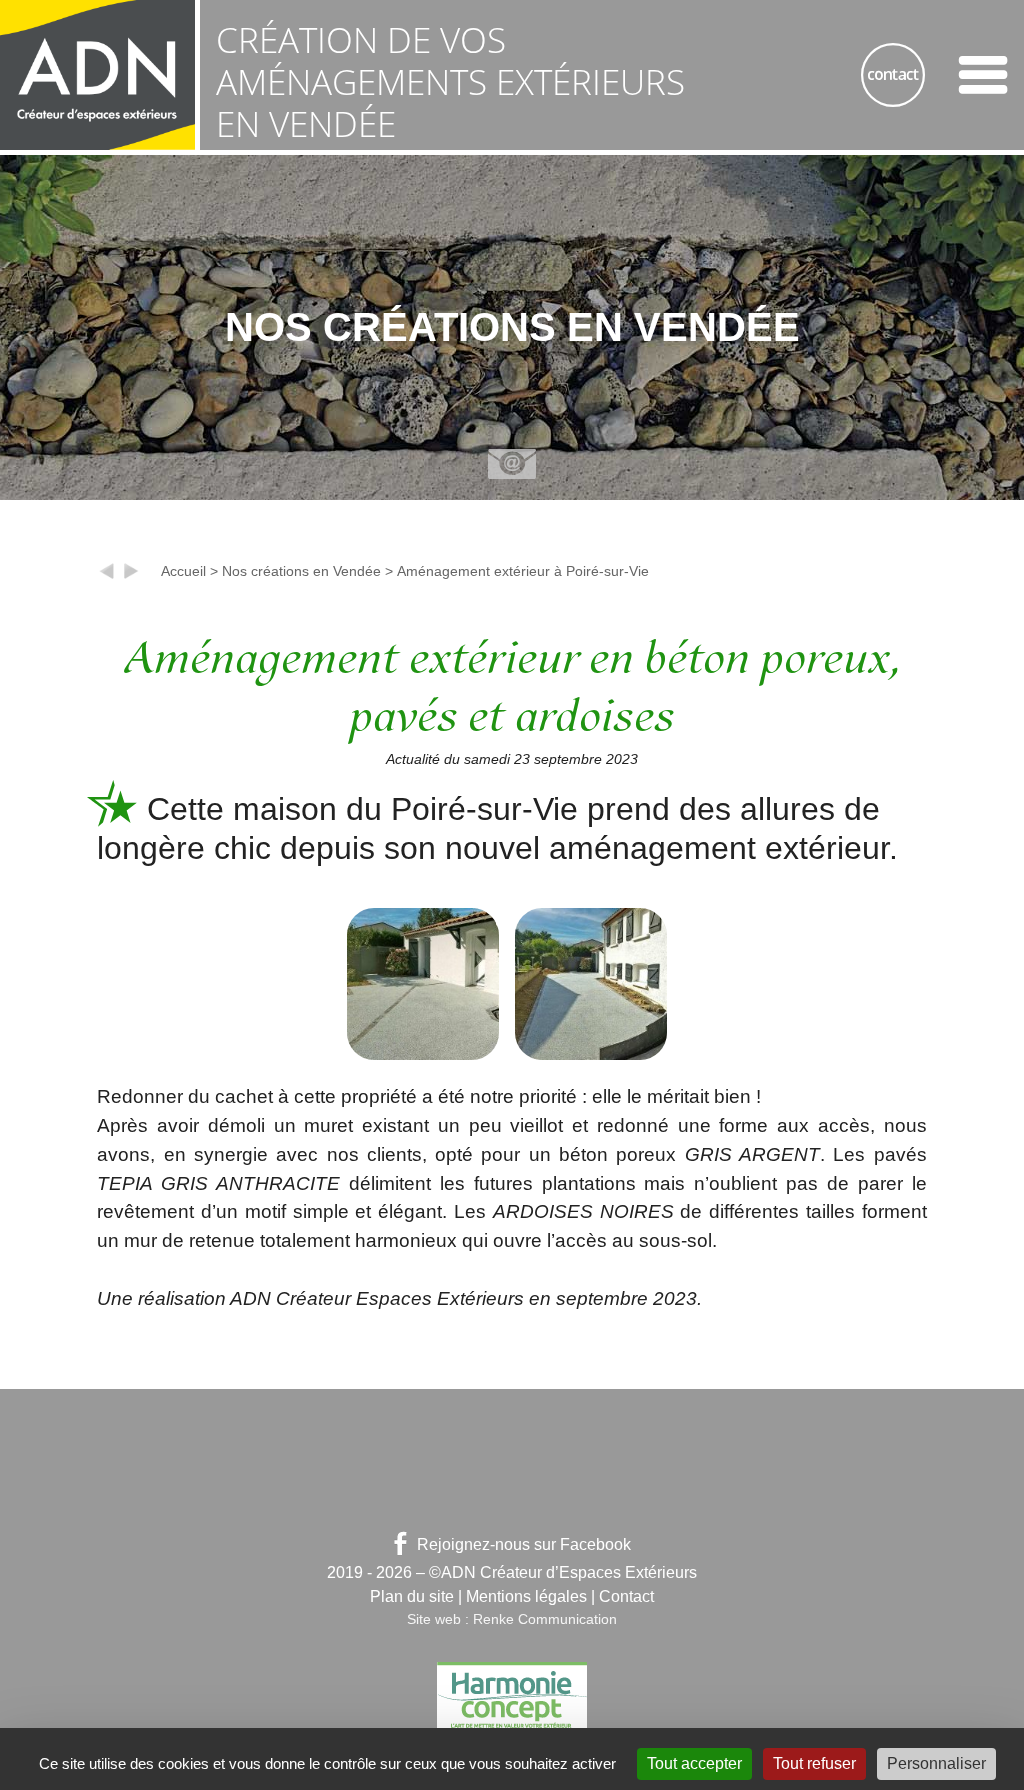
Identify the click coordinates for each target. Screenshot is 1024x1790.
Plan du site (412, 1596)
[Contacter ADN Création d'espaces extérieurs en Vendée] (893, 75)
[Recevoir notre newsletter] (512, 464)
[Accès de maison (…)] (107, 575)
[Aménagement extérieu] (131, 575)
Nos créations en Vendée (301, 571)
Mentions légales (526, 1596)
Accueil (183, 571)
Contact (626, 1596)
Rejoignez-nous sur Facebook (524, 1544)
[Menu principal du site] (982, 75)
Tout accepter (694, 1763)
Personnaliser (936, 1763)
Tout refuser (814, 1763)
